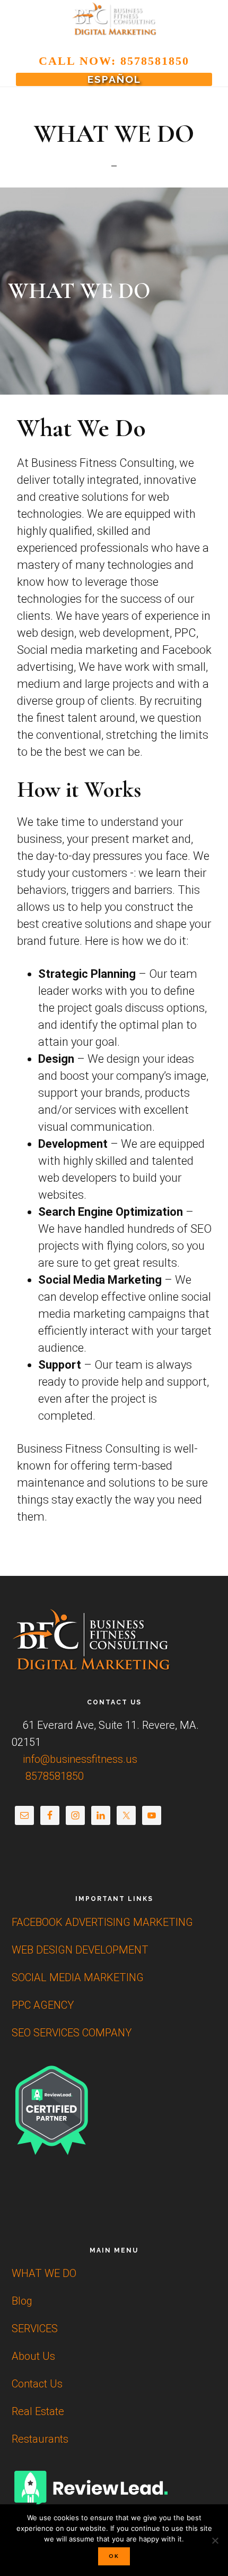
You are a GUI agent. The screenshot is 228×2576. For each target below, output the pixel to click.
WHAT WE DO (44, 2273)
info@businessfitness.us (79, 1759)
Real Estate (38, 2411)
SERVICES (35, 2328)
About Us (33, 2356)
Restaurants (40, 2439)
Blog (22, 2301)
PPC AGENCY (43, 2005)
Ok (114, 2556)
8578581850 (53, 1776)
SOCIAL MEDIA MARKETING (78, 1977)
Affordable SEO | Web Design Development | (114, 19)
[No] (215, 2540)
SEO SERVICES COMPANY (72, 2033)
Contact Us (37, 2384)
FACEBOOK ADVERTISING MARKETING (102, 1922)
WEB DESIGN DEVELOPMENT (80, 1950)
